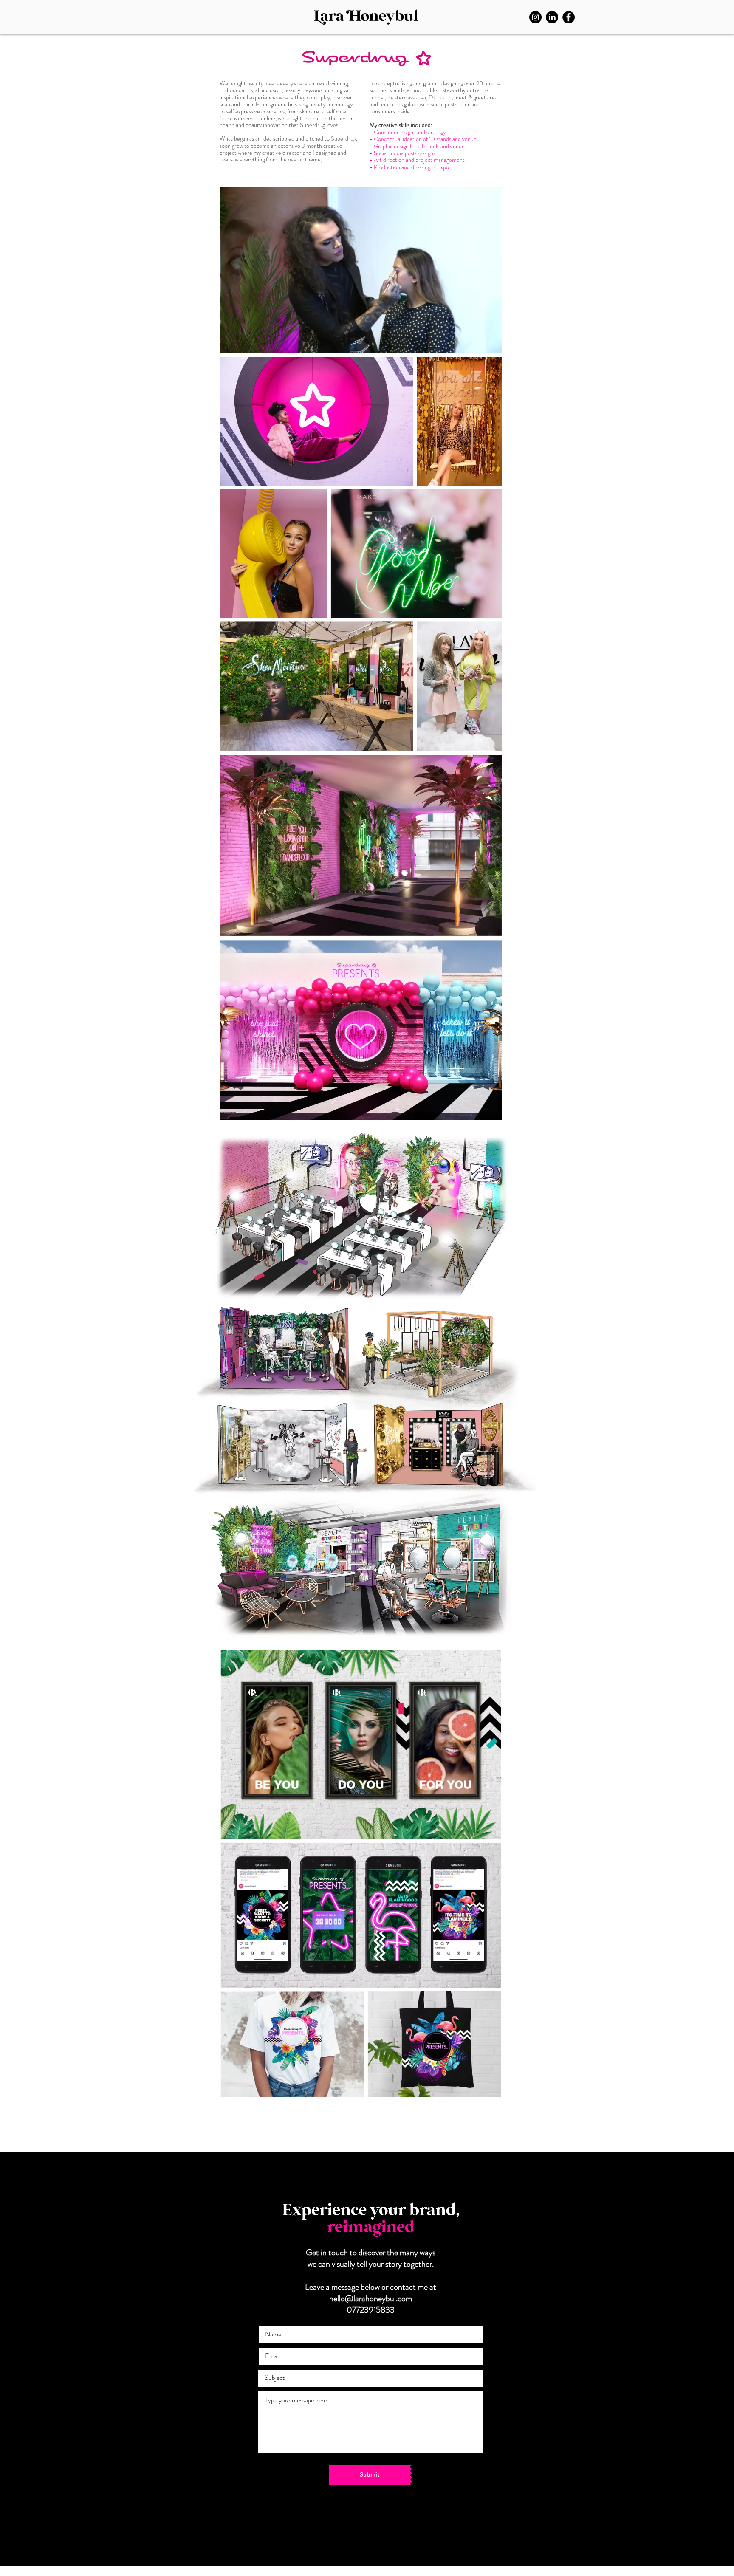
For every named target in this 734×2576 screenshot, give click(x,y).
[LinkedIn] (552, 17)
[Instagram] (535, 17)
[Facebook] (569, 17)
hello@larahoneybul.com (371, 2298)
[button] (491, 344)
